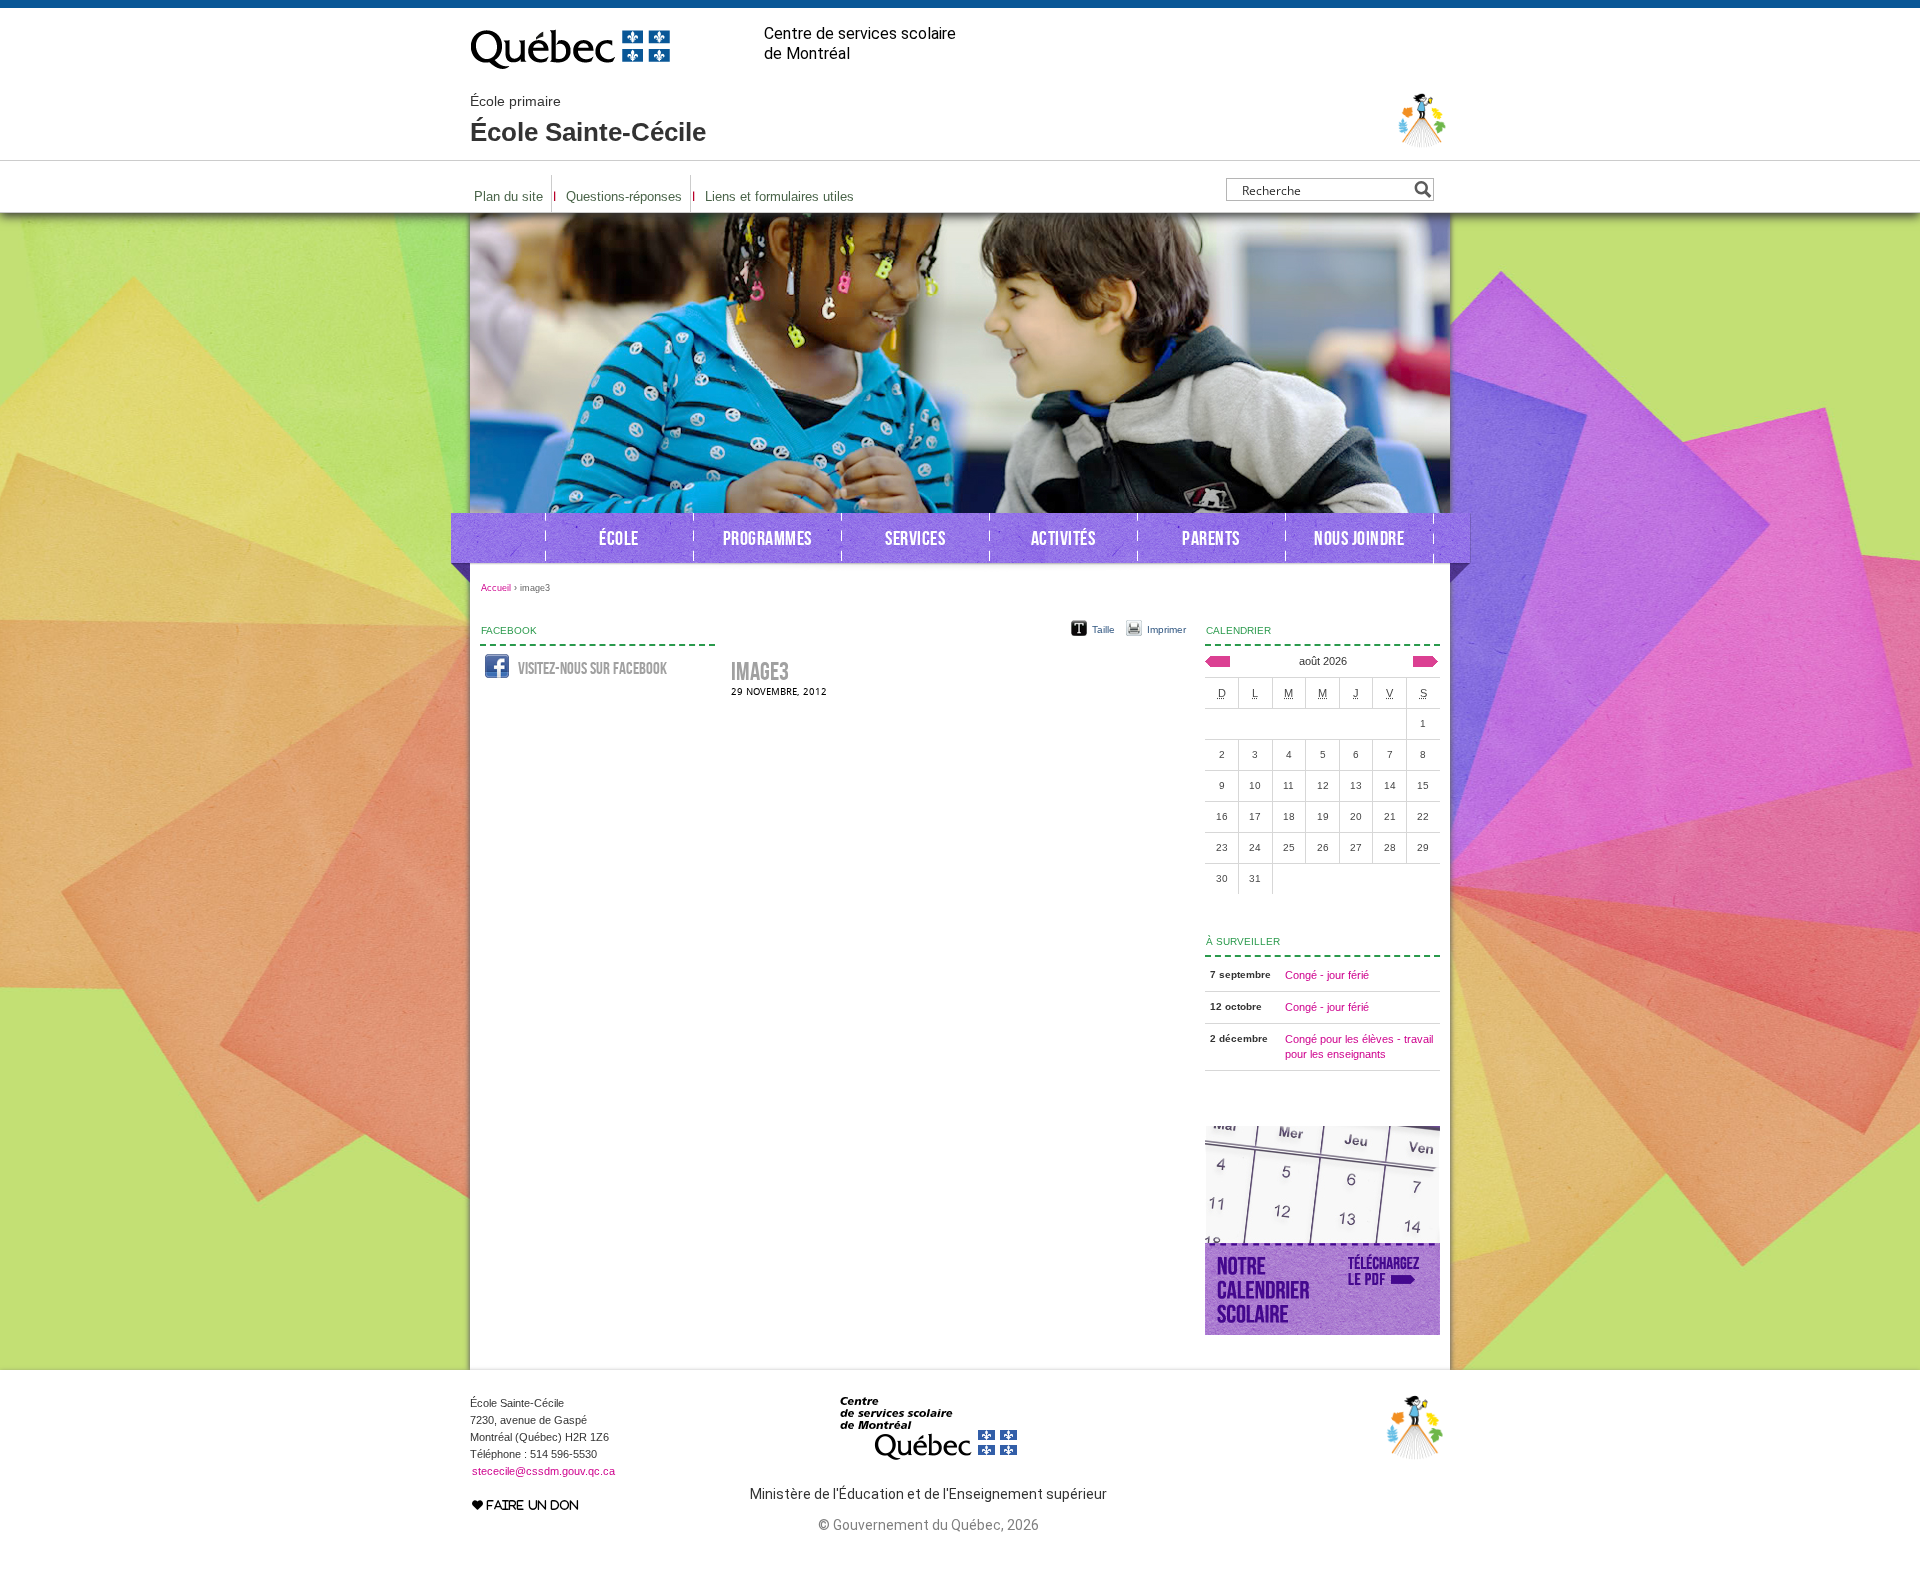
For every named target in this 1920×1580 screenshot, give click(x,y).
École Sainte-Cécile (588, 120)
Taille (1103, 629)
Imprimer (1166, 629)
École (619, 538)
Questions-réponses (624, 196)
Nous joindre (1359, 538)
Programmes (767, 538)
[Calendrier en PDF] (1322, 1331)
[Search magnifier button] (1422, 189)
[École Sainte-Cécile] (1422, 139)
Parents (1211, 538)
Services (915, 538)
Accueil (496, 588)
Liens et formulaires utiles (779, 196)
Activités (1063, 538)
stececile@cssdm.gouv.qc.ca (543, 1471)
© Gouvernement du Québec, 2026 (928, 1525)
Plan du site (508, 196)
